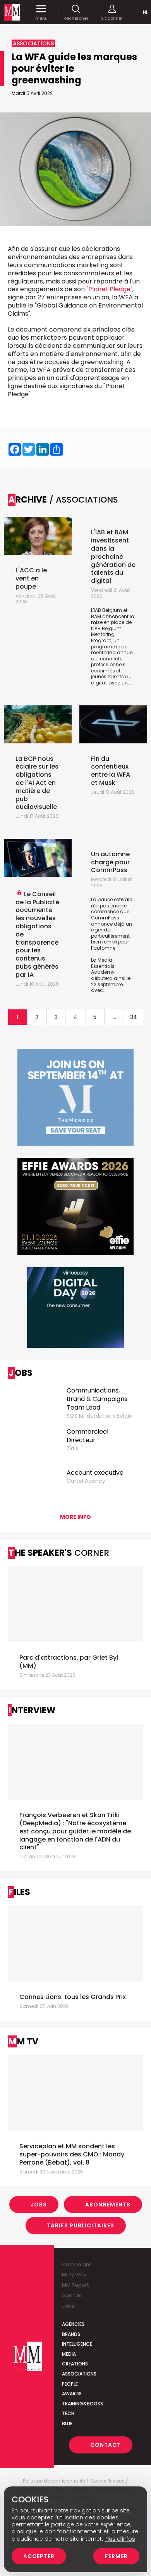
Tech (68, 2413)
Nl (145, 12)
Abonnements (108, 2205)
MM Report (75, 2285)
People (70, 2384)
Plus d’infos (120, 2539)
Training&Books (82, 2404)
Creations (75, 2364)
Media (69, 2354)
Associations (79, 2374)
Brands (71, 2334)
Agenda (72, 2295)
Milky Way (74, 2275)
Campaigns (77, 2264)
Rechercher (76, 18)
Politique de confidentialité (54, 2481)
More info (75, 1517)
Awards (72, 2394)
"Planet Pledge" (109, 289)
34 (134, 1017)
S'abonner (112, 18)
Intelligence (77, 2344)
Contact (106, 2445)
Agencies (73, 2324)
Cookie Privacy (107, 2481)
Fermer (116, 2556)
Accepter (39, 2556)
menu (41, 18)
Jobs (39, 2205)
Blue (67, 2423)
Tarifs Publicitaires (81, 2225)
